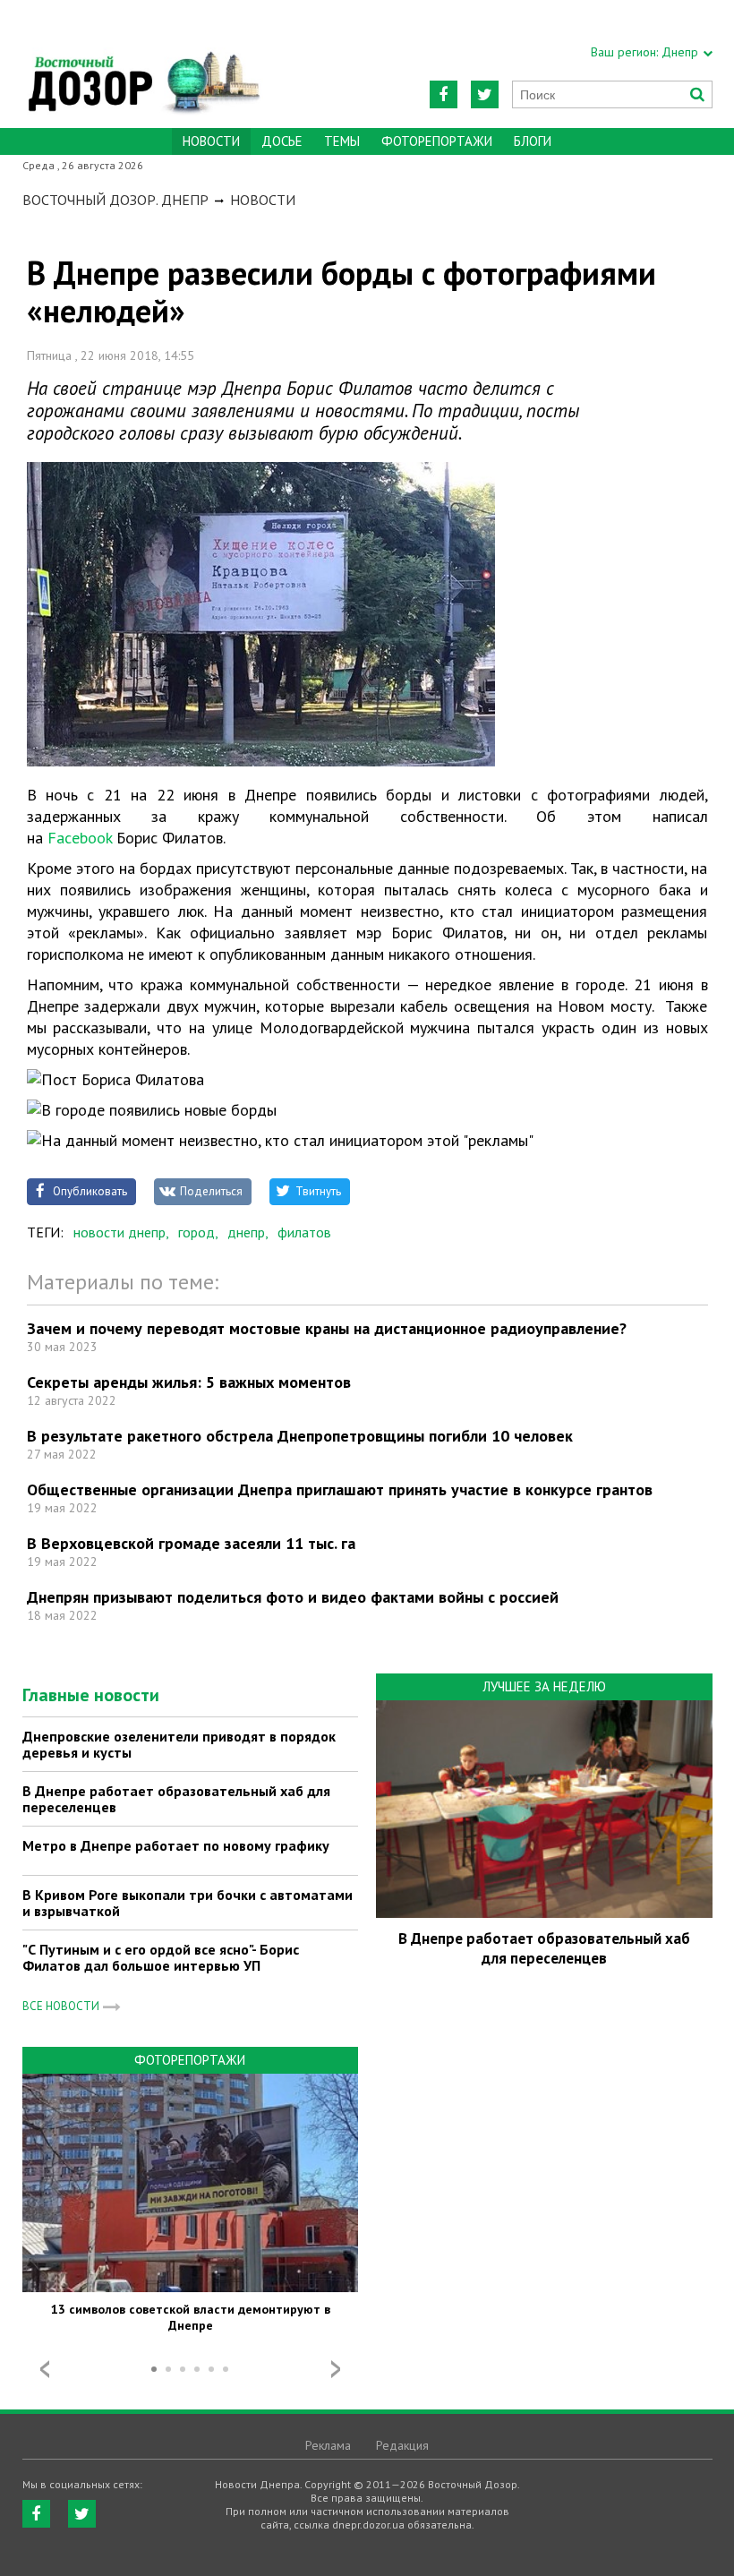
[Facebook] (444, 94)
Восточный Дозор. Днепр (115, 200)
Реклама (328, 2445)
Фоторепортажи (437, 141)
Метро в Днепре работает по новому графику (176, 1845)
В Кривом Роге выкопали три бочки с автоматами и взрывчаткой (188, 1903)
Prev (45, 2369)
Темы (342, 141)
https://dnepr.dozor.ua (143, 64)
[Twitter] (485, 94)
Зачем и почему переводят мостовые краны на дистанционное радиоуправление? (327, 1328)
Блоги (533, 141)
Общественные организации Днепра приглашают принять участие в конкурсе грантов (340, 1489)
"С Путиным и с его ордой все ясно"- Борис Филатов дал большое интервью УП (161, 1957)
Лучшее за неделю (544, 1686)
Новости (263, 200)
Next (336, 2369)
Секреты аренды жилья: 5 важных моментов (189, 1382)
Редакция (402, 2445)
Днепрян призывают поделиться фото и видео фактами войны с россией (293, 1597)
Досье (282, 141)
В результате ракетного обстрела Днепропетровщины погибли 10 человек (300, 1436)
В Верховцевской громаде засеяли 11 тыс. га (191, 1543)
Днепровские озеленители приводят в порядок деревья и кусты (179, 1744)
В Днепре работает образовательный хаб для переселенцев (176, 1799)
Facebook (80, 838)
